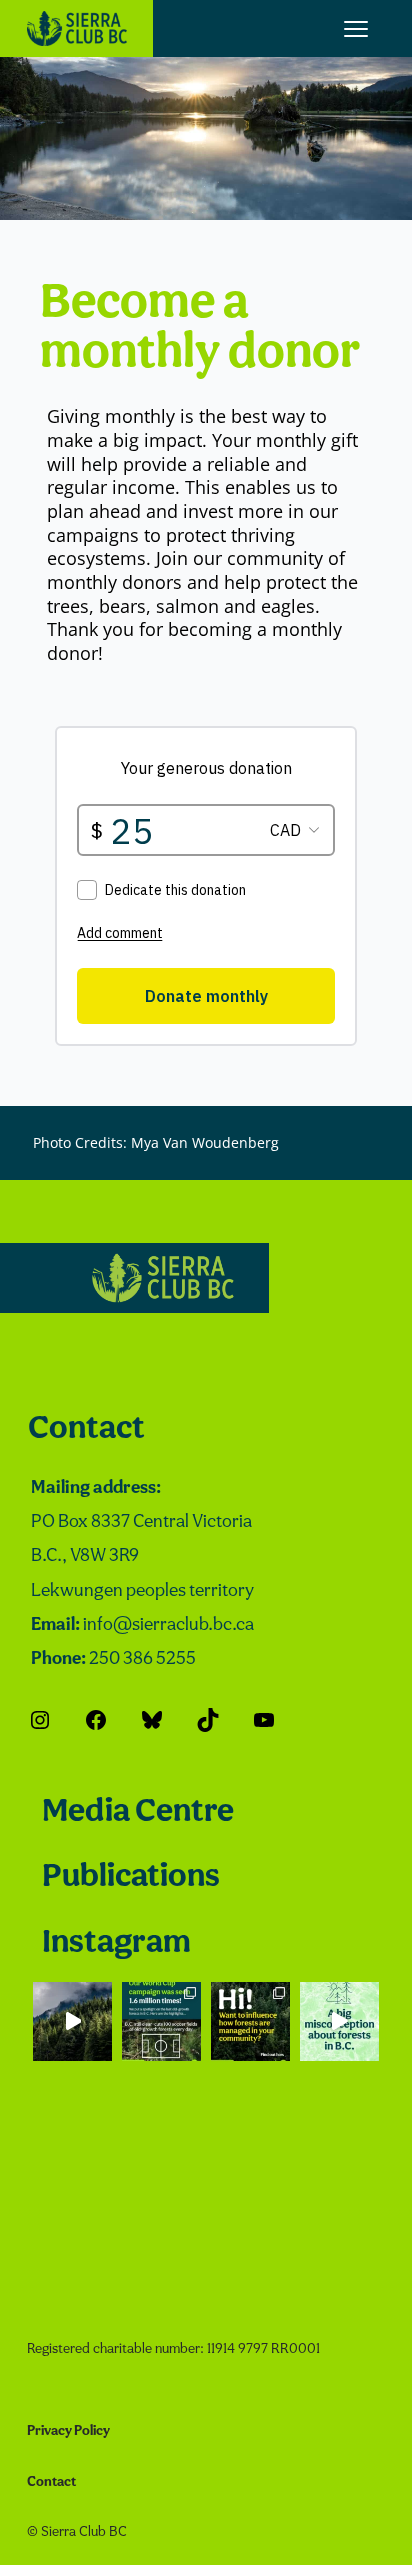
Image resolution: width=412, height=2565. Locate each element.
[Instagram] (40, 1720)
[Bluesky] (152, 1720)
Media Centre (138, 1812)
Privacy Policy (68, 2431)
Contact (86, 1429)
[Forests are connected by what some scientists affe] (72, 2021)
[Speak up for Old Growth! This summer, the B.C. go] (250, 2021)
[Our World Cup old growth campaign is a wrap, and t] (161, 2021)
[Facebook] (96, 1720)
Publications (131, 1877)
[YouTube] (264, 1720)
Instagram (116, 1943)
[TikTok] (208, 1720)
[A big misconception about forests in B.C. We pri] (339, 2021)
